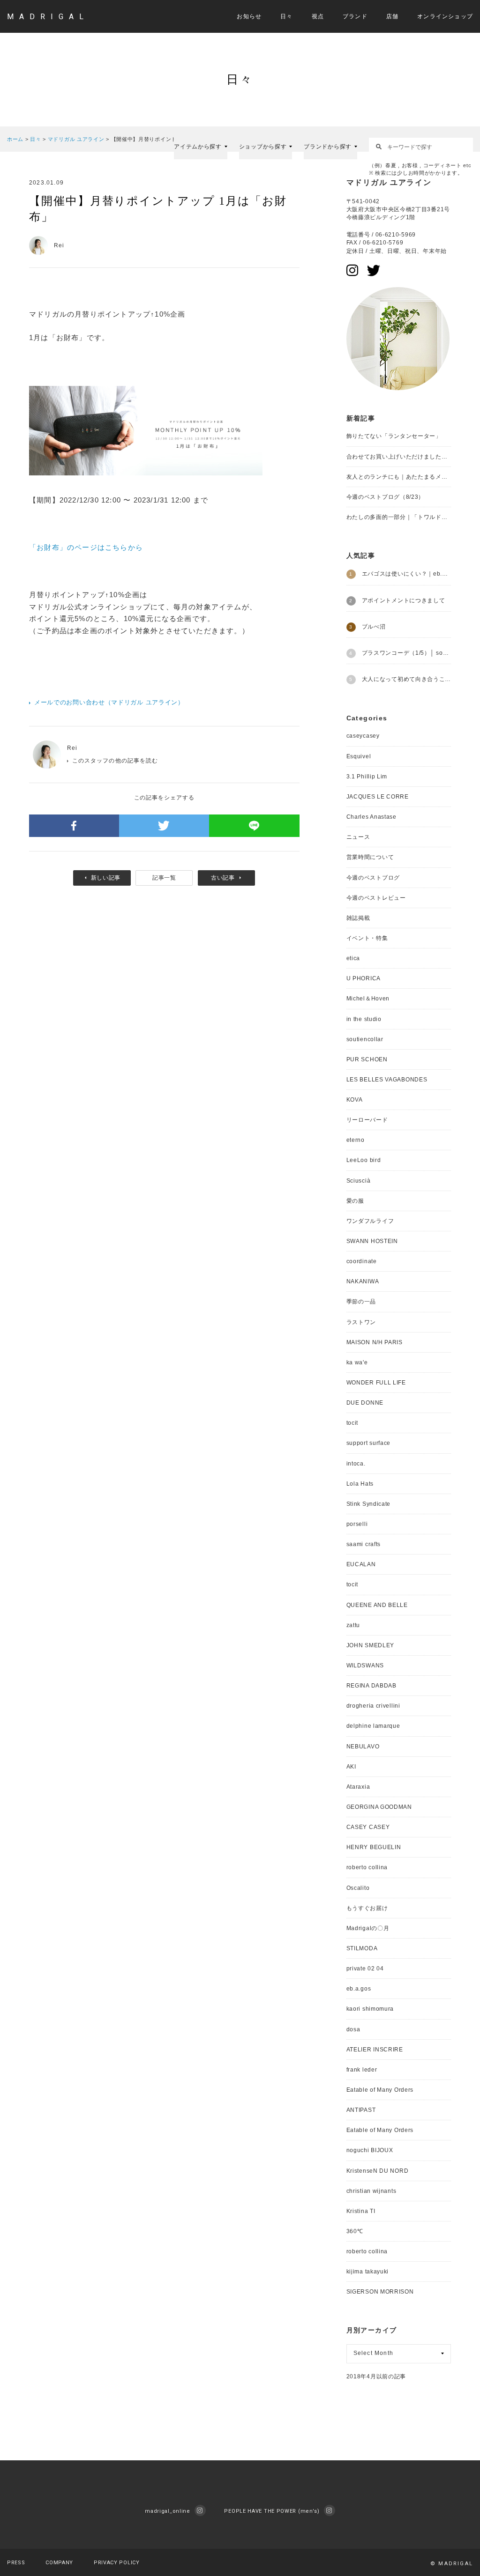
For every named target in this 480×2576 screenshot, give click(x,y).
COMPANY (59, 2563)
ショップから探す (263, 147)
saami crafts (364, 1544)
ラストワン (361, 1322)
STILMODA (362, 1948)
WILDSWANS (365, 1666)
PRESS (16, 2563)
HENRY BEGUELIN (374, 1847)
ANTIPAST (361, 2110)
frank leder (362, 2070)
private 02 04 (365, 1969)
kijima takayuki (368, 2272)
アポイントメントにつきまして (404, 600)
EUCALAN (361, 1564)
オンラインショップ (445, 16)
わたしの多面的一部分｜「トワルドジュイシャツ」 (399, 517)
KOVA (355, 1100)
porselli (357, 1524)
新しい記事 (106, 878)
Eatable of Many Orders (380, 2090)
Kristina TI (361, 2211)
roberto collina (367, 1867)
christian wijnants (371, 2191)
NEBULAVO (363, 1747)
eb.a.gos (359, 1989)
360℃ (355, 2231)
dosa (353, 2029)
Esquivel (359, 756)
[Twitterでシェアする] (164, 826)
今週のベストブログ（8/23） (386, 497)
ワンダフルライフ (370, 1221)
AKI (351, 1767)
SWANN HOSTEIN (372, 1241)
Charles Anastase (371, 817)
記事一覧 (164, 878)
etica (353, 958)
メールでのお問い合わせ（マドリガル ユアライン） (109, 702)
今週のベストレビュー (376, 898)
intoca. (356, 1464)
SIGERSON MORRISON (380, 2292)
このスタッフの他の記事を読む (115, 761)
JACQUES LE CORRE (378, 797)
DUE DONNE (365, 1403)
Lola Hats (360, 1484)
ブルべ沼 (374, 627)
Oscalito (358, 1888)
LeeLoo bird (364, 1160)
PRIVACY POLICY (117, 2563)
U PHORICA (364, 978)
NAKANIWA (363, 1281)
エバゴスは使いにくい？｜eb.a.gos (406, 574)
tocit (352, 1423)
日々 (286, 16)
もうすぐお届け (367, 1908)
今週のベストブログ (373, 878)
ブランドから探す (328, 147)
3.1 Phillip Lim (367, 777)
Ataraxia (358, 1787)
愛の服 (355, 1201)
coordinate (362, 1261)
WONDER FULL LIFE (376, 1383)
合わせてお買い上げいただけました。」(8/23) (399, 457)
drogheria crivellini (373, 1706)
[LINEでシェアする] (254, 826)
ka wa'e (357, 1362)
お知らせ (249, 16)
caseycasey (363, 736)
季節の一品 (361, 1302)
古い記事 (223, 878)
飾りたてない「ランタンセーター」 (394, 436)
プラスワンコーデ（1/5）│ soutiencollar (406, 653)
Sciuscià (359, 1181)
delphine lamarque (373, 1726)
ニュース (358, 837)
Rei (72, 748)
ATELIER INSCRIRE (375, 2050)
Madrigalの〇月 (368, 1928)
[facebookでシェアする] (74, 826)
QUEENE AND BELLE (377, 1605)
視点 (318, 16)
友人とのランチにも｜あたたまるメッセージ (399, 477)
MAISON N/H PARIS (375, 1342)
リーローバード (367, 1120)
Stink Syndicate (369, 1504)
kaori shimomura (370, 2009)
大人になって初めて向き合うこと (406, 679)
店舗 (392, 16)
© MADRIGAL (452, 2564)
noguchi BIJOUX (370, 2150)
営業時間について (370, 857)
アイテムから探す (198, 147)
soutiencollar (365, 1039)
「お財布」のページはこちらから (86, 547)
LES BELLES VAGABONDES (387, 1080)
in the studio (364, 1019)
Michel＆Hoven (368, 999)
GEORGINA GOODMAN (379, 1807)
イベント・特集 (367, 938)
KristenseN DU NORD (378, 2171)
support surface (369, 1443)
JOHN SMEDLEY (370, 1645)
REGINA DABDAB (371, 1686)
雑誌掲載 (358, 918)
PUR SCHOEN (367, 1059)
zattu (353, 1625)
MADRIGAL (48, 17)
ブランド (355, 16)
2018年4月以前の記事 (376, 2376)
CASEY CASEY (368, 1827)
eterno (356, 1140)
